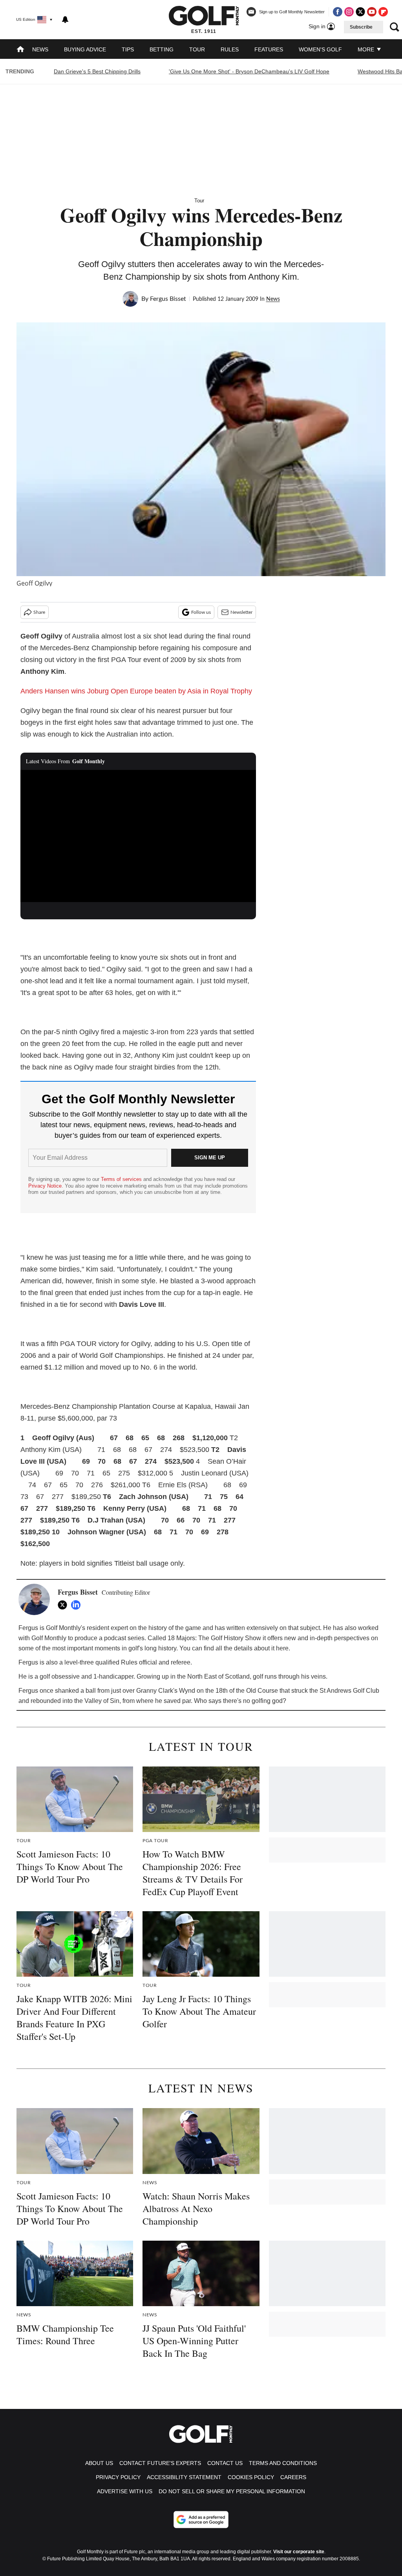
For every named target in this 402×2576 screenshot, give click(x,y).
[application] (138, 836)
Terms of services (122, 1179)
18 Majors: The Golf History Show (214, 1638)
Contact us (225, 2463)
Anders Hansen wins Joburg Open (74, 691)
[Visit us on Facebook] (338, 12)
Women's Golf (320, 49)
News (40, 49)
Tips (128, 49)
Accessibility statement (184, 2477)
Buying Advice (85, 49)
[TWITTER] (64, 1605)
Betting (162, 49)
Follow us (201, 612)
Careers (293, 2477)
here (282, 1648)
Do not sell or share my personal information (232, 2491)
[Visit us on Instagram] (349, 12)
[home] (20, 50)
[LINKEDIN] (78, 1605)
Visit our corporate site (299, 2552)
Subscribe (361, 27)
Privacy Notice (45, 1186)
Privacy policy (118, 2477)
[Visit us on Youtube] (372, 12)
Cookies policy (251, 2477)
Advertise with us (125, 2491)
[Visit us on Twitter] (360, 12)
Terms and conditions (283, 2463)
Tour (197, 49)
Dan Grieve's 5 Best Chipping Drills (97, 71)
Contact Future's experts (160, 2463)
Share (39, 612)
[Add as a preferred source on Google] (201, 2520)
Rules (230, 49)
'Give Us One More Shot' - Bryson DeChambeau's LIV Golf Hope (249, 71)
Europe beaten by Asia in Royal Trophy (191, 691)
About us (99, 2463)
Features (269, 49)
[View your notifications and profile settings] (65, 20)
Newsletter (241, 612)
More (367, 49)
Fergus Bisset (168, 299)
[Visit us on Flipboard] (383, 12)
